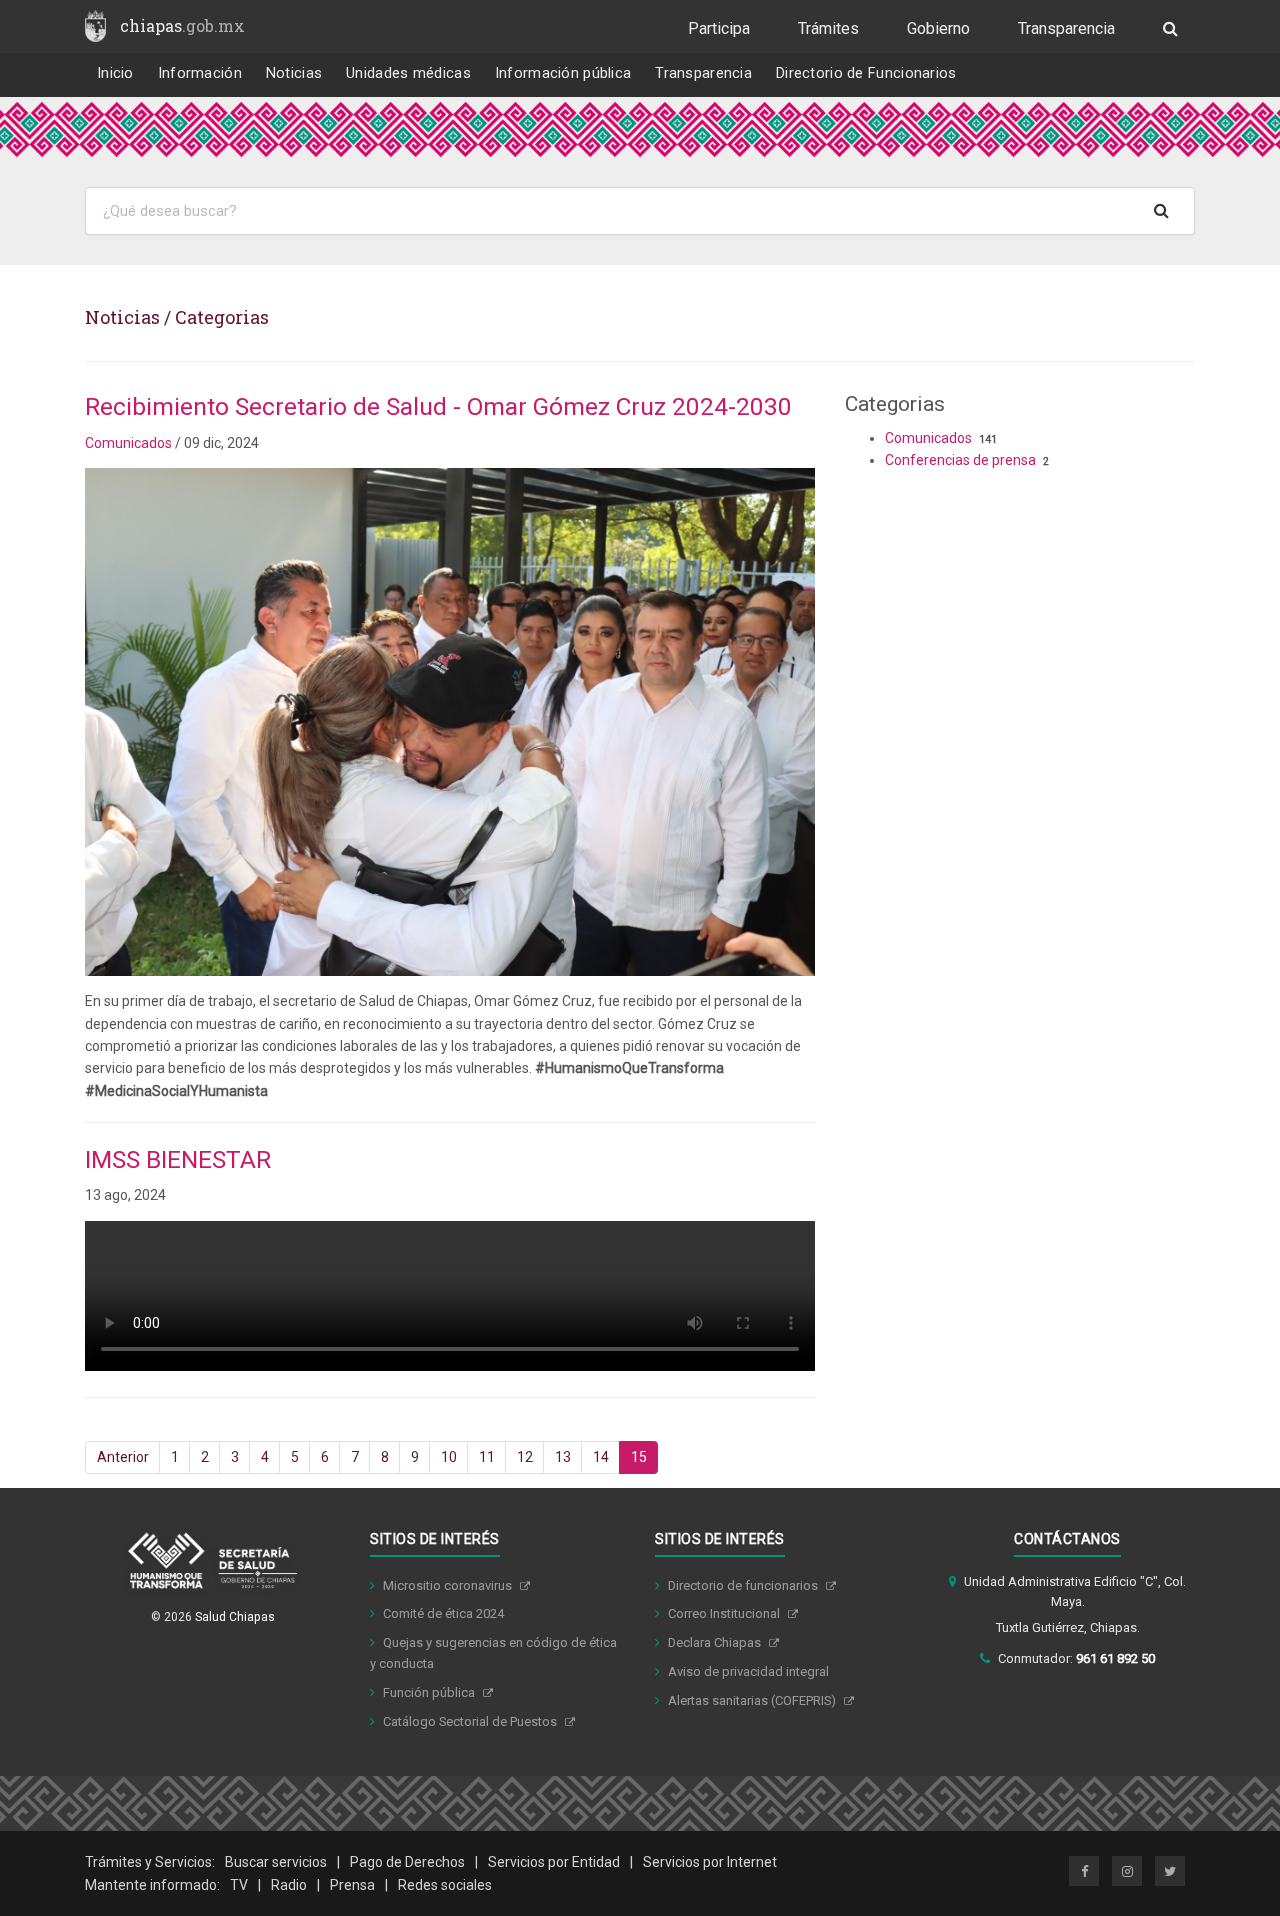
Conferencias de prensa (960, 460)
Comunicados (128, 443)
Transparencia (1066, 28)
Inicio (115, 73)
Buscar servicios (276, 1862)
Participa (719, 28)
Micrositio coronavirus (449, 1585)
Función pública (430, 1692)
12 (525, 1457)
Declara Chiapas (716, 1642)
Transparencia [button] (703, 73)
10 (449, 1457)
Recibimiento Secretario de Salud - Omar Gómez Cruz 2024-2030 (438, 406)
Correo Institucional (725, 1613)
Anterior (123, 1457)
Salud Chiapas (235, 1617)
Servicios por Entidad (554, 1862)
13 (563, 1457)
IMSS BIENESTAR (178, 1159)
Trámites (828, 28)
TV (239, 1885)
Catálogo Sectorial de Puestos (471, 1721)
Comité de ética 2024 (443, 1613)
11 (487, 1457)
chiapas (182, 25)
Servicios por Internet (710, 1862)
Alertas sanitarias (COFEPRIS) (753, 1700)
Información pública (563, 73)
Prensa (352, 1885)
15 (639, 1457)
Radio (289, 1885)
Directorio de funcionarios (744, 1585)
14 (601, 1457)
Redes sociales (445, 1885)
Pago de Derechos (407, 1862)
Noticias (294, 73)
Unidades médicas (408, 73)
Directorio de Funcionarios (866, 73)
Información (200, 73)
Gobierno (938, 28)
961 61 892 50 (1115, 1658)
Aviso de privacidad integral (748, 1671)
